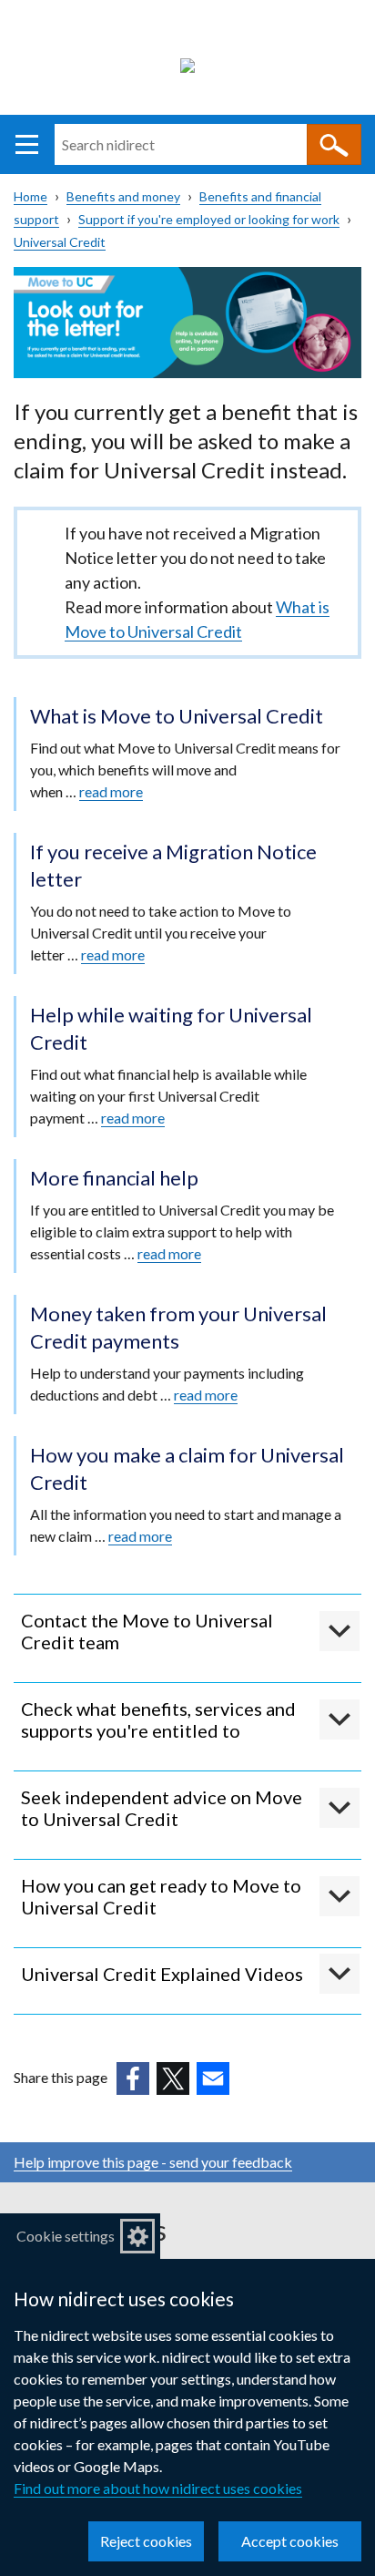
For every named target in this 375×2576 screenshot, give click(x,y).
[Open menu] (27, 144)
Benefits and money (123, 196)
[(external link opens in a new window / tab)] (133, 2078)
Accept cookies (290, 2541)
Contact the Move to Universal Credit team (147, 1631)
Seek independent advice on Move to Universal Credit (162, 1808)
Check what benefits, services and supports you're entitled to (158, 1719)
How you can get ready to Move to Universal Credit (161, 1896)
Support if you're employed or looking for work (209, 219)
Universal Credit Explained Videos (162, 1974)
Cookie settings (66, 2236)
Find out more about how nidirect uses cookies (158, 2488)
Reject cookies (146, 2541)
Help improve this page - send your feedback (153, 2162)
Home (30, 196)
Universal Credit (60, 242)
